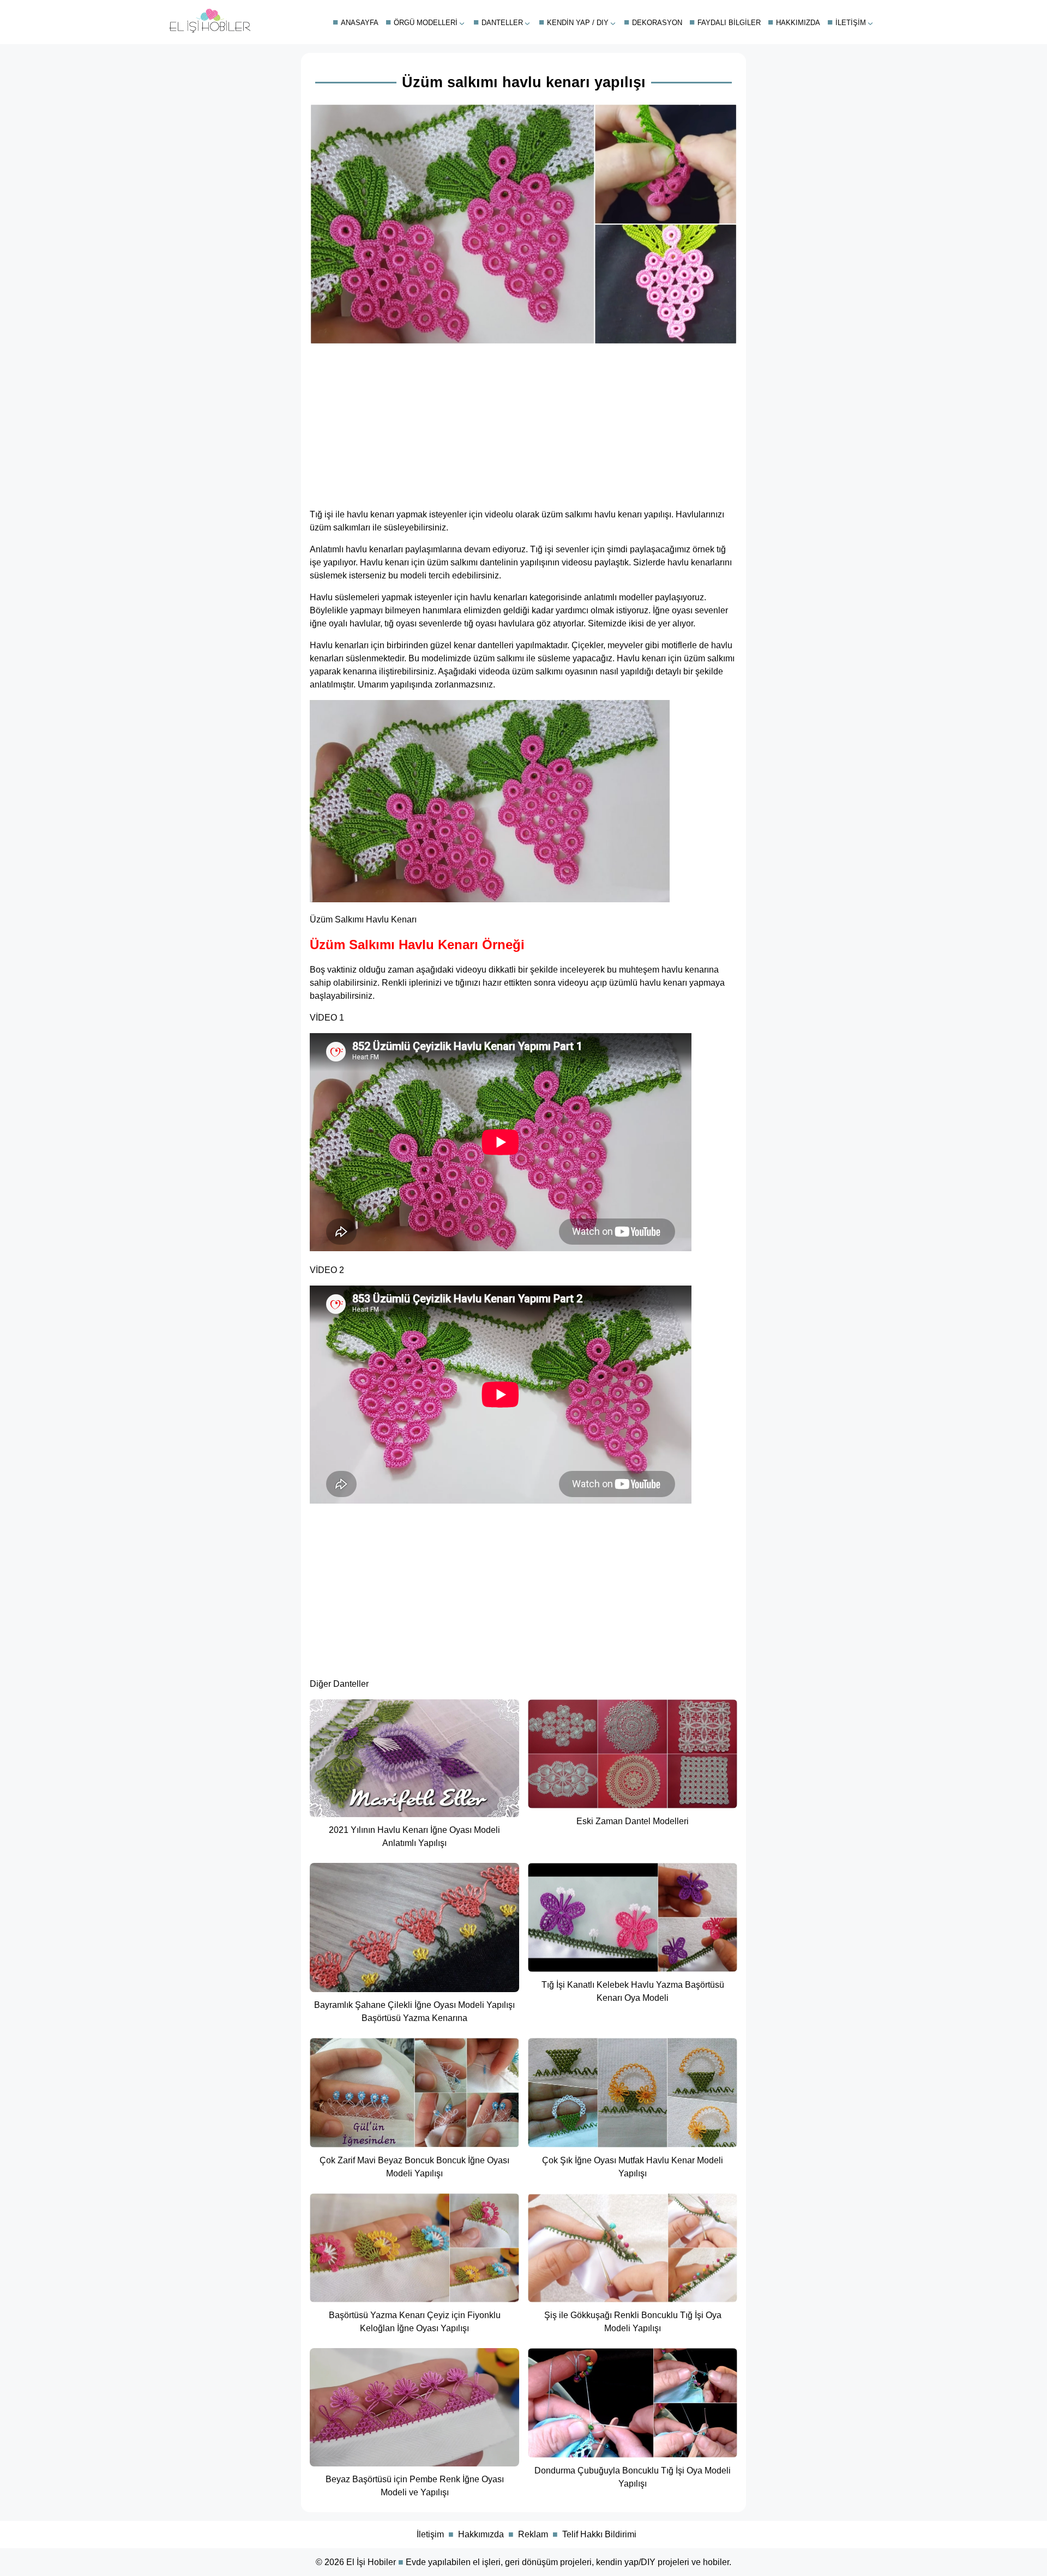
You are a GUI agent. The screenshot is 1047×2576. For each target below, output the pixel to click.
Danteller (502, 23)
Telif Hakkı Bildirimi (599, 2534)
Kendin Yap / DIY (578, 23)
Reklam (533, 2534)
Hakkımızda (798, 23)
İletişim (851, 23)
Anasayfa (360, 23)
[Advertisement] (523, 423)
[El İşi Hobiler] (210, 30)
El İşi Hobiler (371, 2562)
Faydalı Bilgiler (729, 23)
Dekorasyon (657, 23)
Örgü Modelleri (426, 23)
